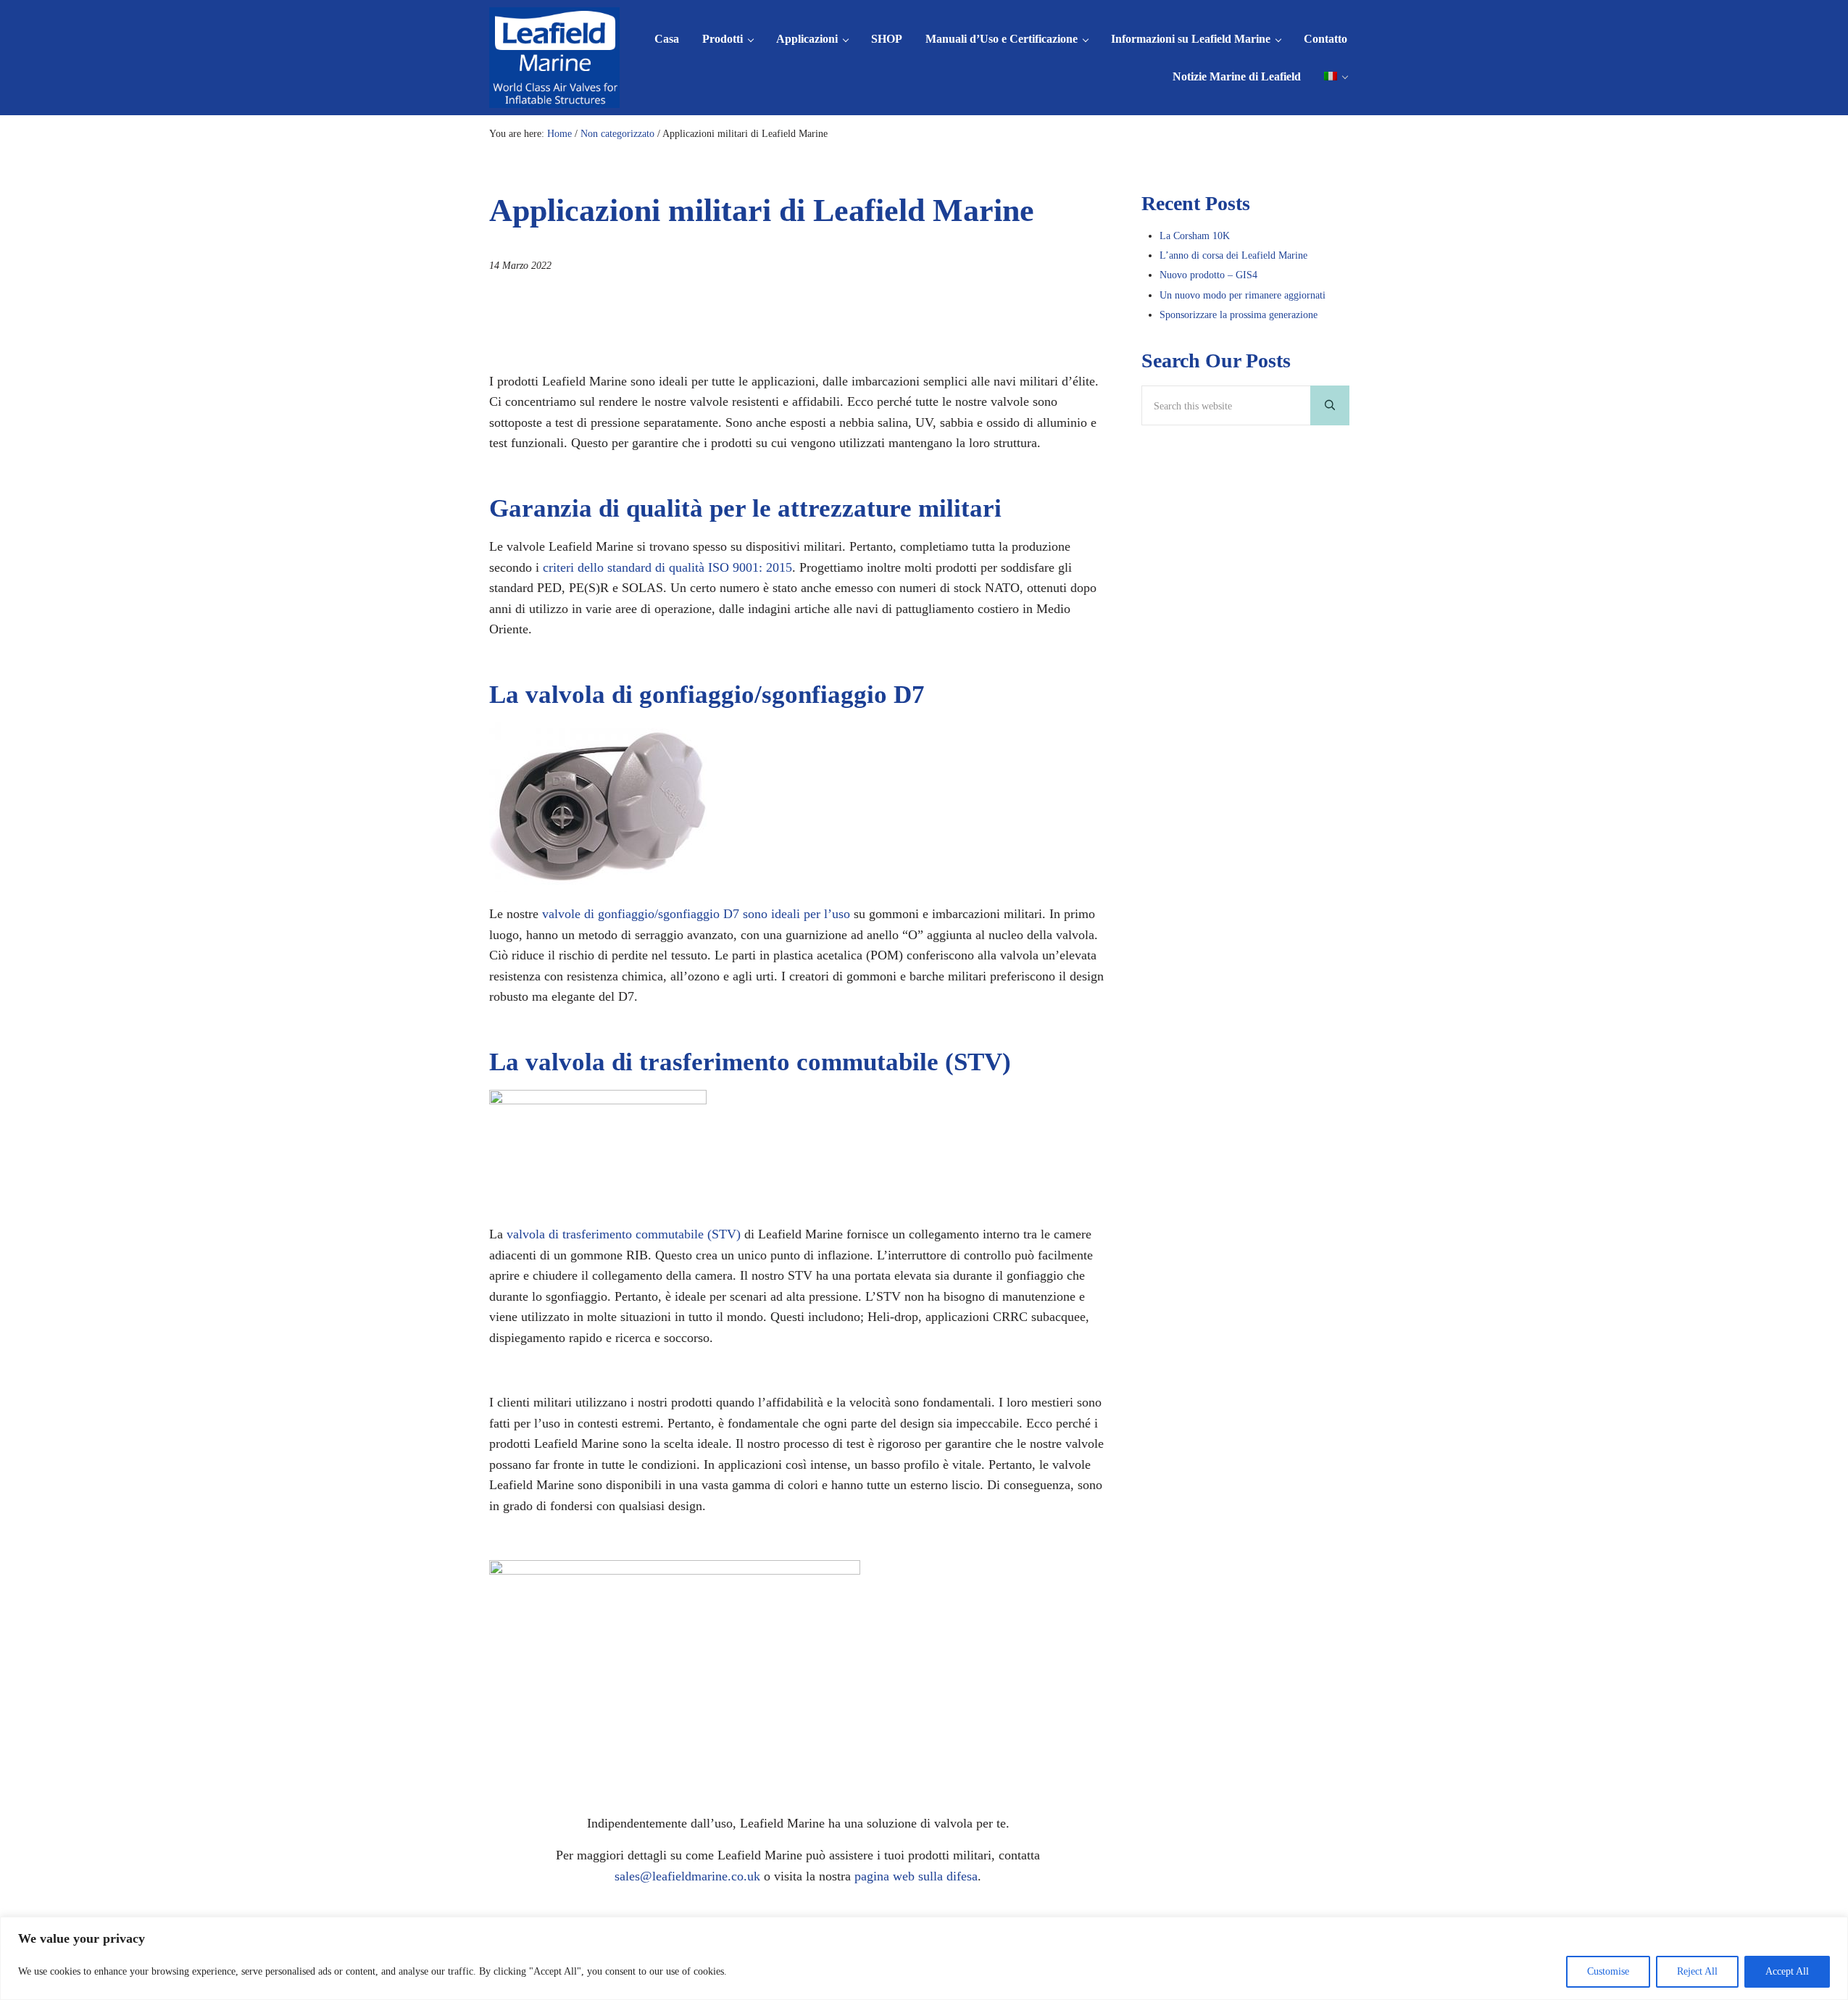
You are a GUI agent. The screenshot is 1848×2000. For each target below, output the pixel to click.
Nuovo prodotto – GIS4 (1208, 275)
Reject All (1697, 1971)
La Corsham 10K (1195, 236)
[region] (924, 1958)
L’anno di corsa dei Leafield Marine (1233, 255)
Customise (1608, 1971)
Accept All (1787, 1971)
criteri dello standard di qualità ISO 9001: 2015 (666, 567)
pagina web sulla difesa (916, 1876)
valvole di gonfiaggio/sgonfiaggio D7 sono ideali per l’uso (696, 914)
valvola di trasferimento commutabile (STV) (624, 1234)
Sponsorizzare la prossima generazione (1239, 314)
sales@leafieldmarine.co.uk (687, 1876)
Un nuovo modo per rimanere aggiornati (1243, 295)
